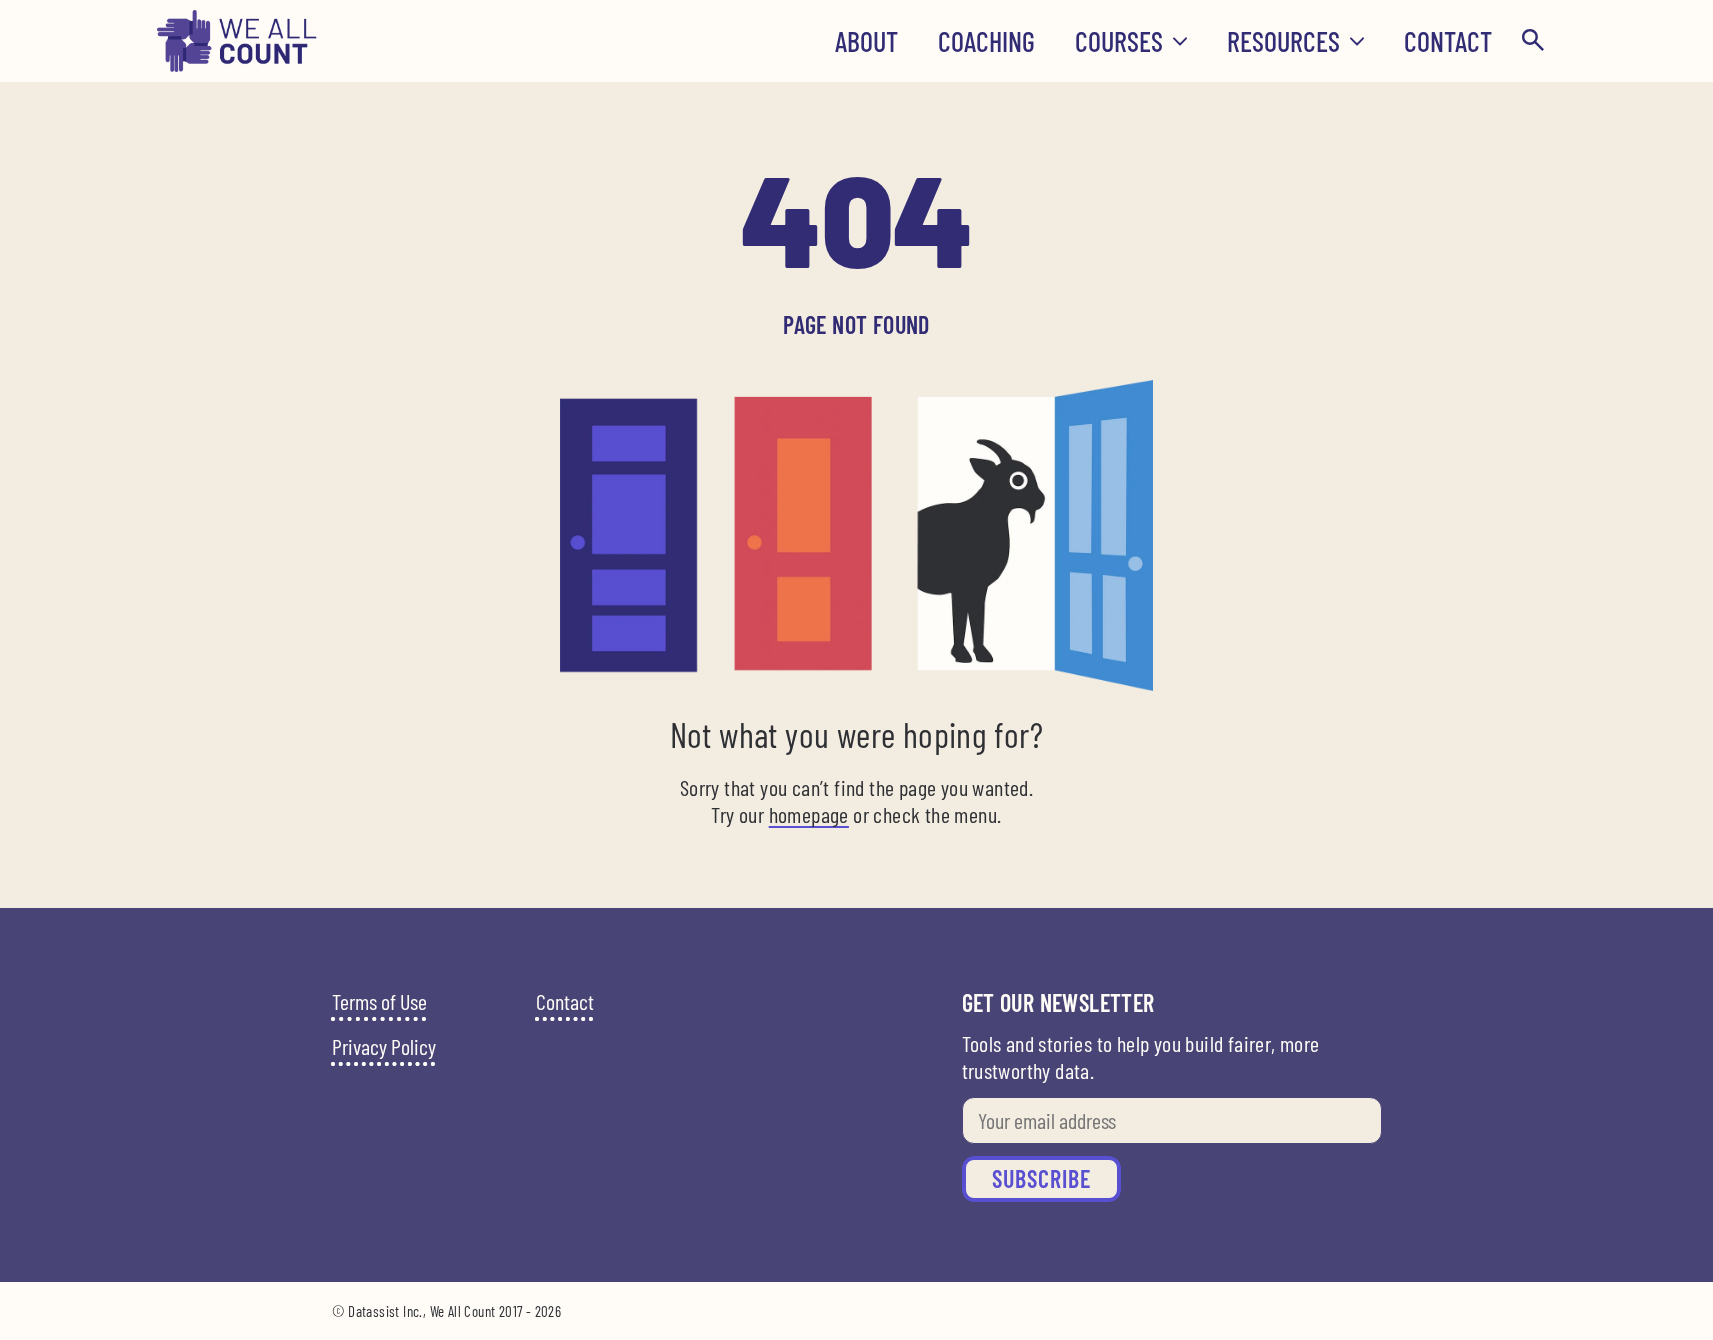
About (866, 41)
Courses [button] (1119, 41)
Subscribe (1041, 1178)
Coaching (986, 41)
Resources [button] (1283, 41)
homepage (809, 814)
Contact (1448, 41)
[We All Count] (238, 65)
